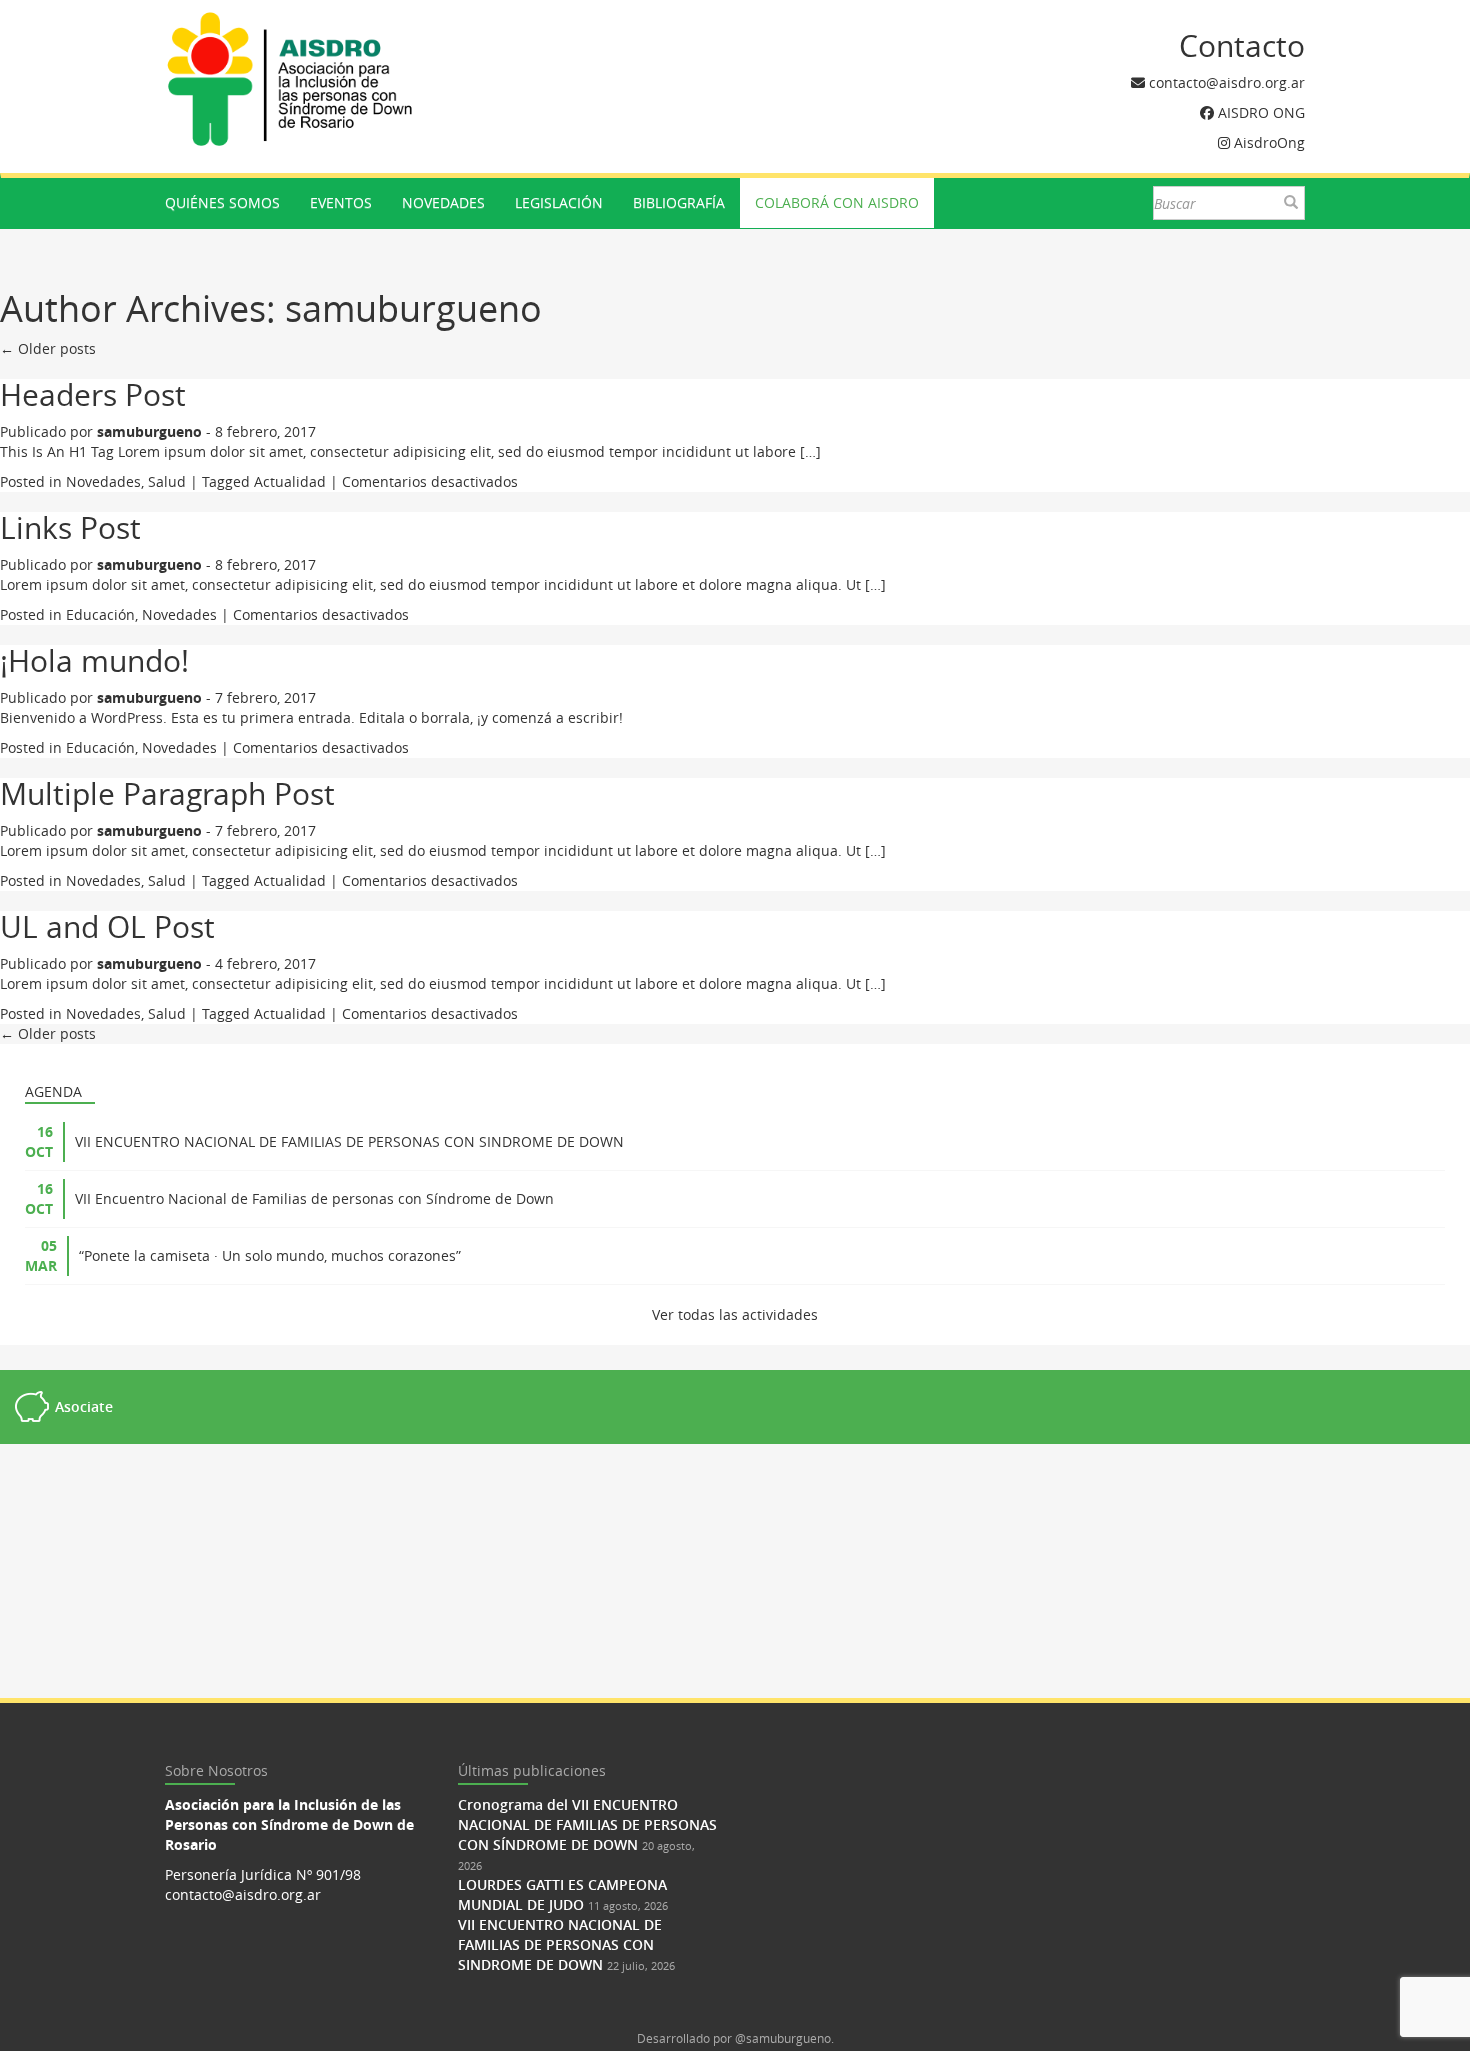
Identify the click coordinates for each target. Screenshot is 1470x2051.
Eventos (341, 202)
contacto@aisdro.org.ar (1227, 82)
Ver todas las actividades (735, 1314)
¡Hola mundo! (94, 661)
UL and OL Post (107, 927)
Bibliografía (679, 202)
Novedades (443, 202)
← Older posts (48, 348)
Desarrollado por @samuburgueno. (735, 2038)
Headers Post (93, 395)
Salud (167, 481)
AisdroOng (1269, 142)
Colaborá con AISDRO (837, 202)
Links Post (70, 528)
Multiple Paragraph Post (167, 794)
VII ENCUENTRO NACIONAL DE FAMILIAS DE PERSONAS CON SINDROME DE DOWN (349, 1141)
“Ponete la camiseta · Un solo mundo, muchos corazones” (270, 1255)
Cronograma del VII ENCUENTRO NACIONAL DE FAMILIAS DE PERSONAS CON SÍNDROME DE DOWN (587, 1824)
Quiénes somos (222, 202)
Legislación (559, 202)
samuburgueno (413, 308)
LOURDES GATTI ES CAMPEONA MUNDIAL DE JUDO (562, 1894)
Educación (100, 614)
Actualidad (290, 481)
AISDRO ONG (1261, 112)
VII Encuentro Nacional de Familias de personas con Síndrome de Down (314, 1198)
